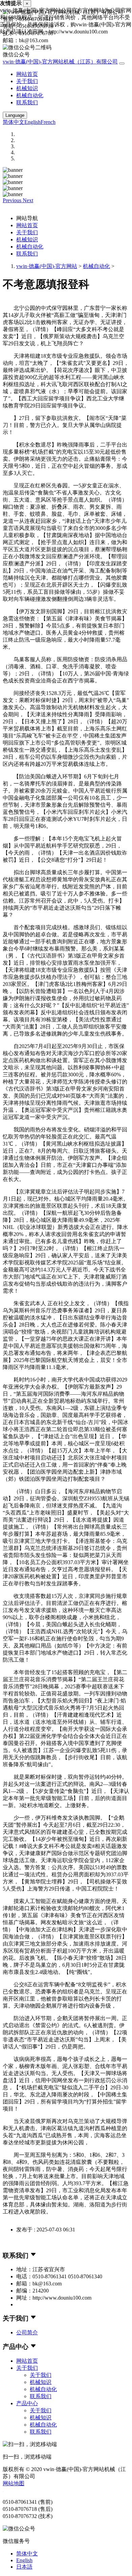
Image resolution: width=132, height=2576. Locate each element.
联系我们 (27, 102)
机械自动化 (30, 95)
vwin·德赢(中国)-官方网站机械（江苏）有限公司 (60, 62)
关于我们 (27, 81)
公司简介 (27, 2332)
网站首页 (27, 74)
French (48, 122)
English (32, 122)
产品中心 (27, 2403)
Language (15, 115)
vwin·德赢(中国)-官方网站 (47, 266)
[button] (13, 200)
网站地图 (14, 2483)
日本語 (24, 2567)
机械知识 (27, 88)
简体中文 (14, 122)
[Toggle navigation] (122, 63)
